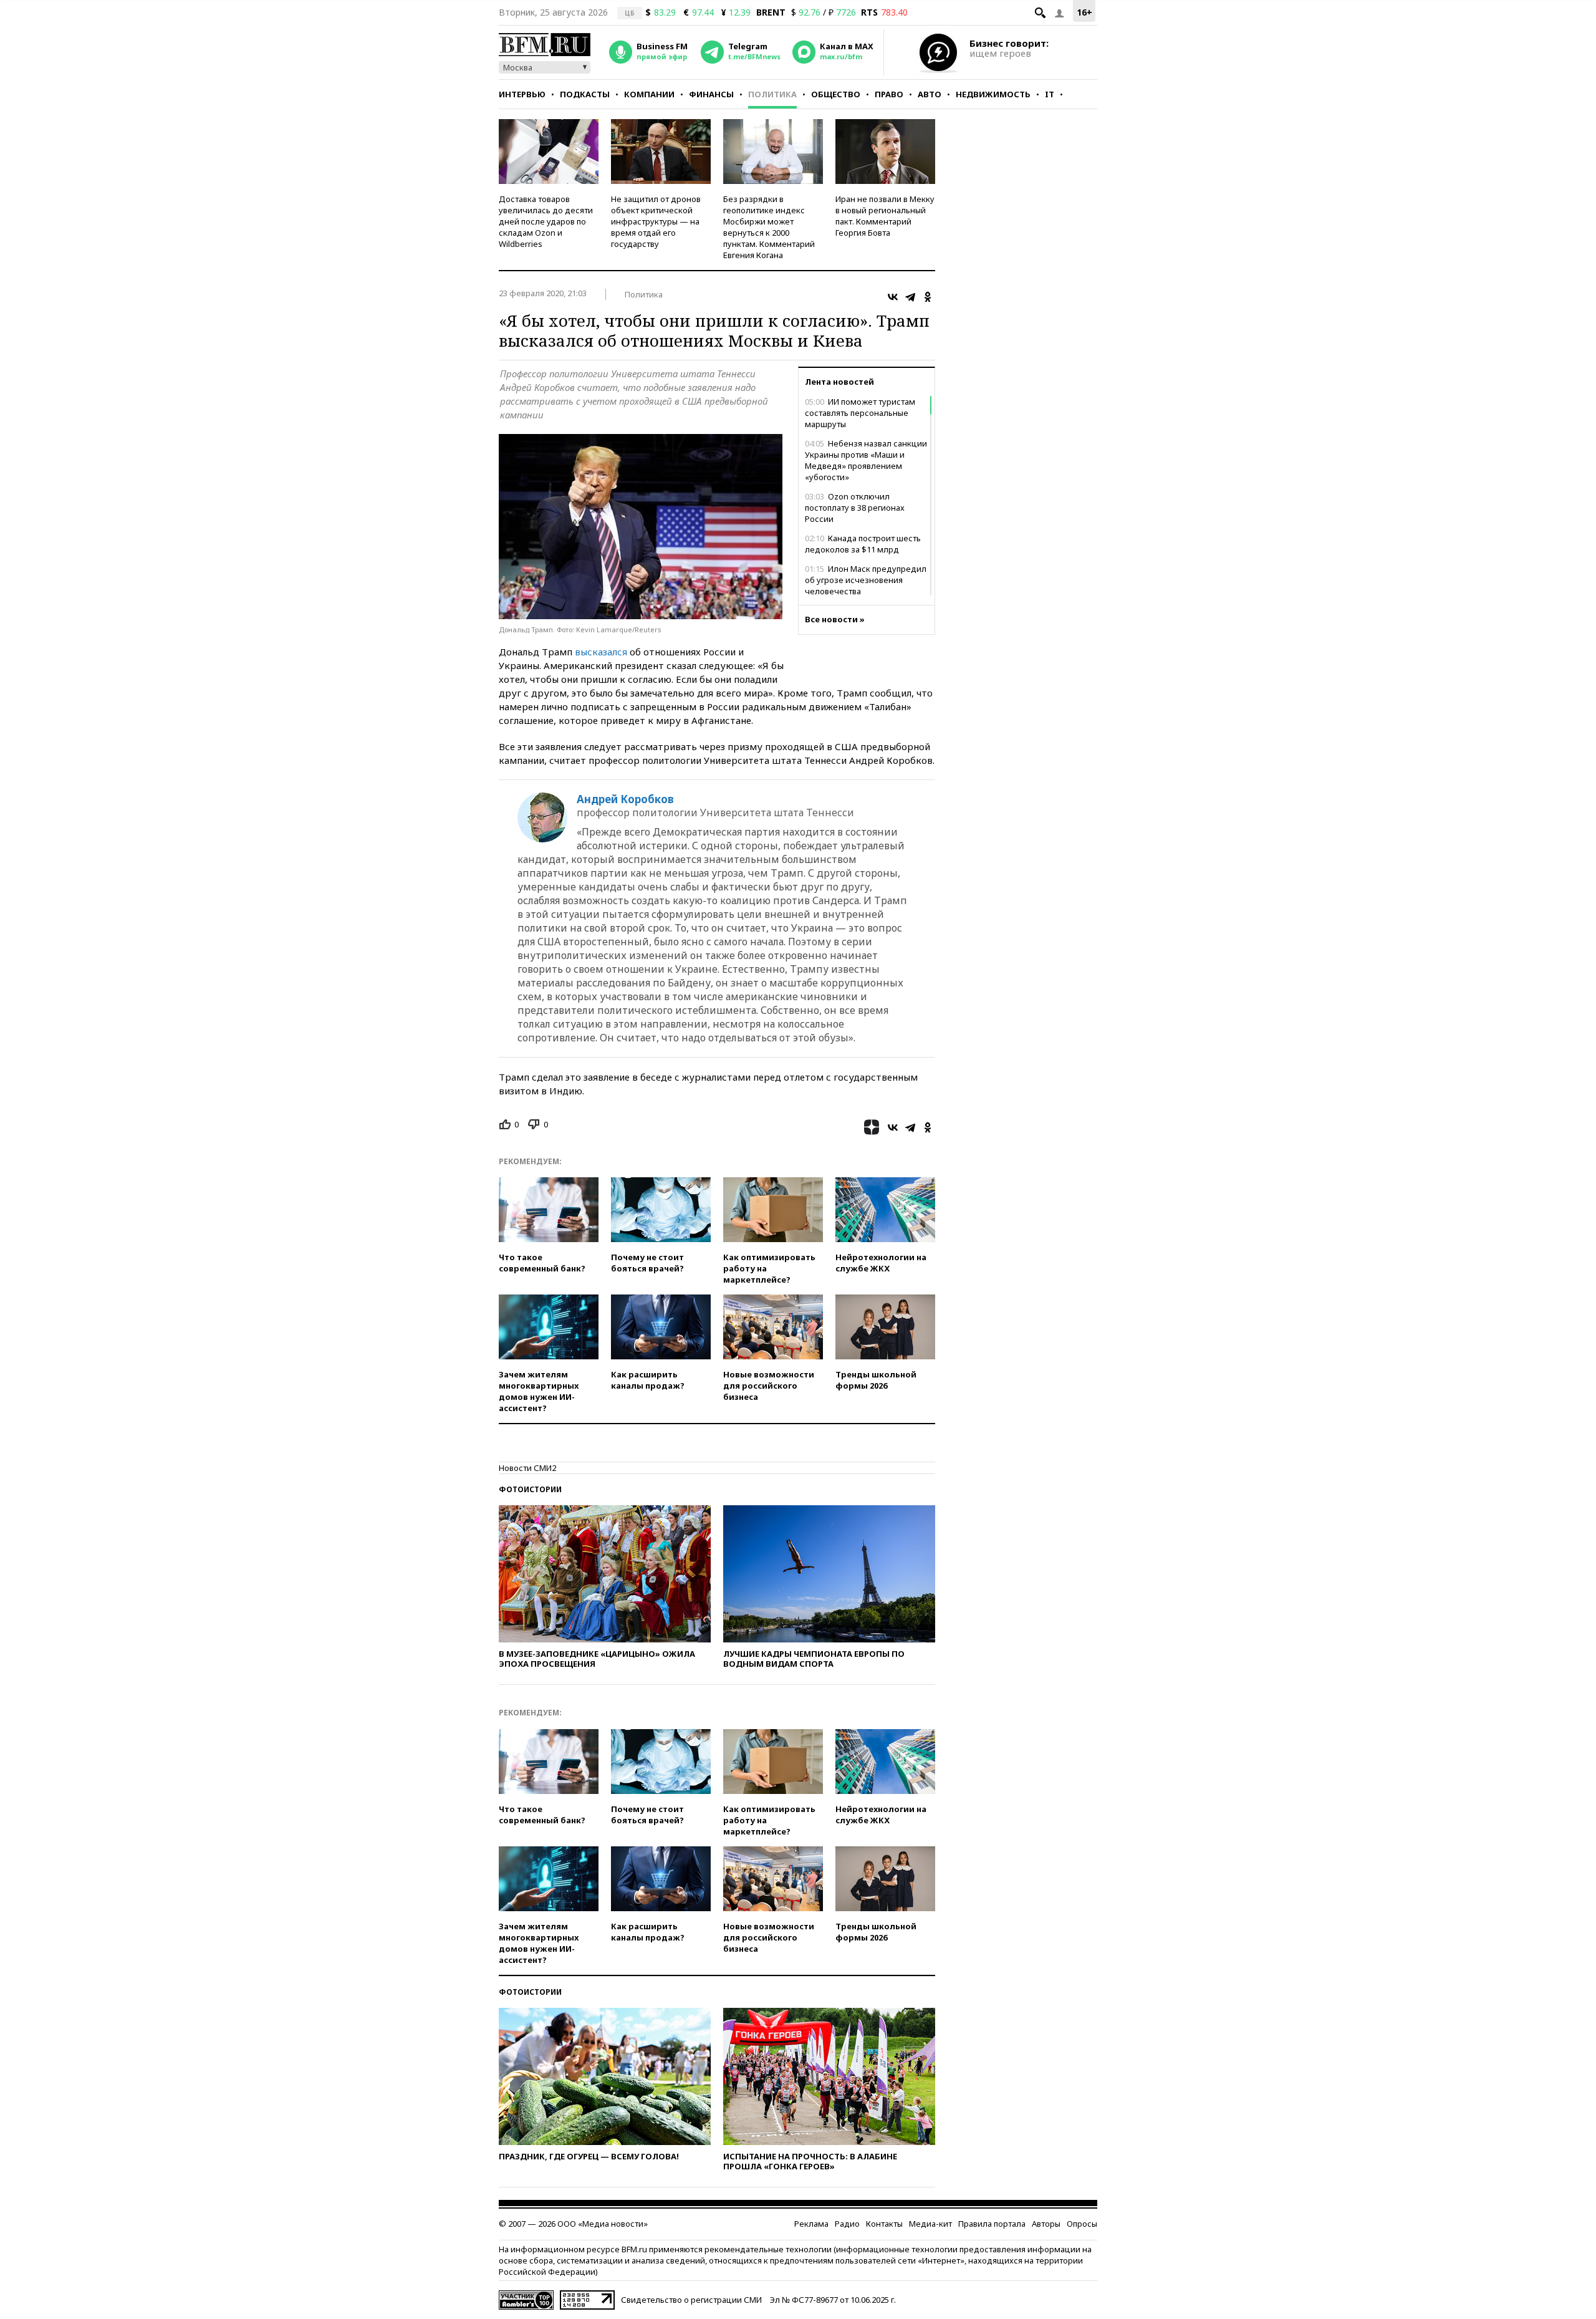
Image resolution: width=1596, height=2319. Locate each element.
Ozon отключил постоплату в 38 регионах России (855, 508)
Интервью (522, 94)
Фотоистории (530, 1489)
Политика (772, 94)
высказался (601, 652)
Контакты (884, 2224)
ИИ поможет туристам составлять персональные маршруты (860, 413)
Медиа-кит (930, 2224)
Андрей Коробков (625, 799)
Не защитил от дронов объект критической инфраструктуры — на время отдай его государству (656, 221)
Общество (836, 94)
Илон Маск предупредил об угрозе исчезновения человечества (866, 580)
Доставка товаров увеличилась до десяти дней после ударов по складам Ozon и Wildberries (546, 221)
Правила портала (992, 2224)
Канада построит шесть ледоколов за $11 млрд (863, 544)
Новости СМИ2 (527, 1468)
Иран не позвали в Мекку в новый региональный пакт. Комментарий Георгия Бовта (885, 216)
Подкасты (585, 94)
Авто (930, 94)
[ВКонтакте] (893, 297)
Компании (649, 94)
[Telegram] (910, 297)
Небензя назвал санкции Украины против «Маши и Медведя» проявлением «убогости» (866, 460)
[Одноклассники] (928, 297)
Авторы (1046, 2224)
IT (1050, 94)
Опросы (1082, 2224)
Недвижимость (993, 94)
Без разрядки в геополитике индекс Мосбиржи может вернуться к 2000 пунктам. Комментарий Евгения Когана (769, 227)
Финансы (711, 94)
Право (889, 94)
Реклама (811, 2224)
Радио (847, 2224)
